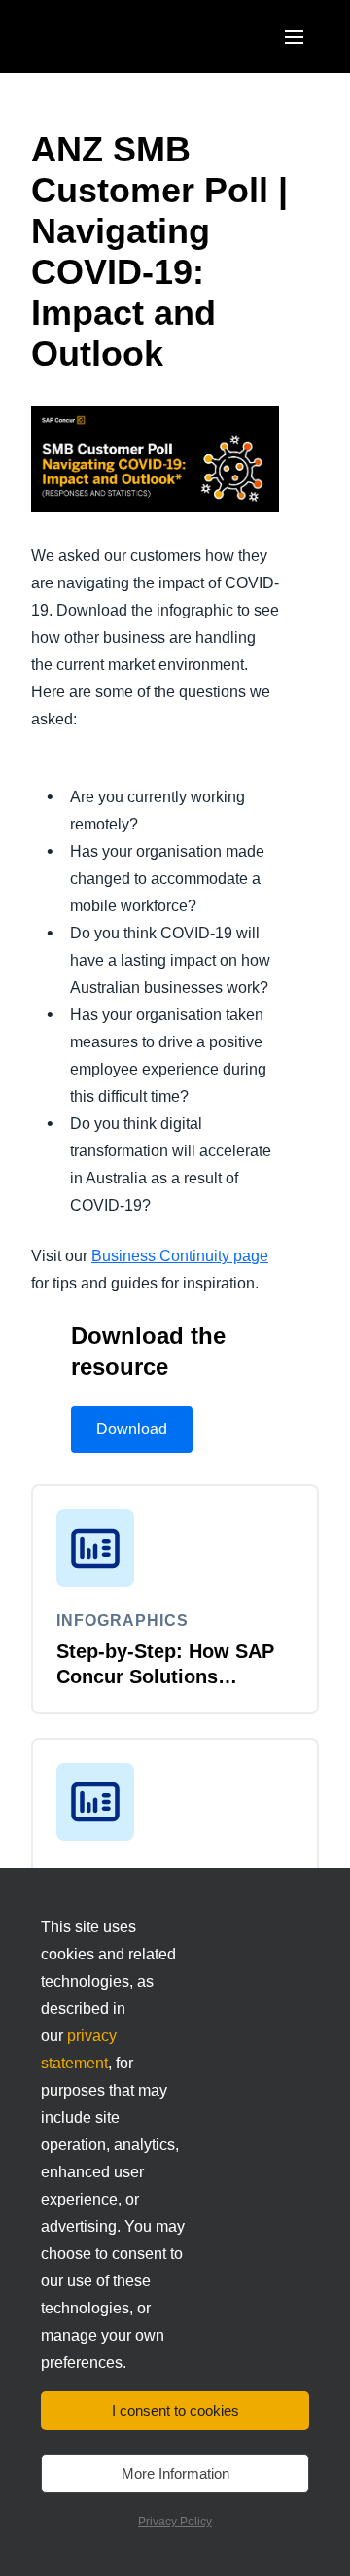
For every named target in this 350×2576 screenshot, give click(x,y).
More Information (175, 2473)
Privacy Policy (175, 2522)
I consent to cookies (175, 2410)
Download (132, 1429)
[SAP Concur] (121, 36)
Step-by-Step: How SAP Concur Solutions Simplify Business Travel (172, 1676)
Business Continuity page (180, 1256)
